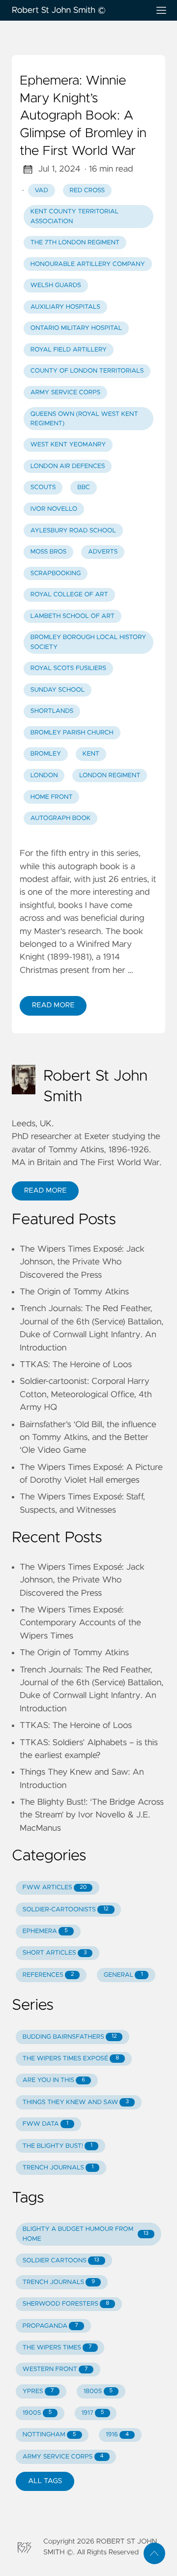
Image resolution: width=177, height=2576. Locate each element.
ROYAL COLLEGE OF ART (69, 595)
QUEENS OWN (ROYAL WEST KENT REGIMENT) (84, 419)
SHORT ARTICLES (55, 1953)
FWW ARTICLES (55, 1888)
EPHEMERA (45, 1931)
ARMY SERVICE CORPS (66, 393)
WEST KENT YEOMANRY (68, 445)
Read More (53, 1005)
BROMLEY (46, 754)
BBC (84, 487)
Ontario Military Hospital (76, 328)
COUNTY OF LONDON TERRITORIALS (87, 371)
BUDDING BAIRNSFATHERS (70, 2037)
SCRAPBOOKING (56, 573)
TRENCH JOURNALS (58, 2168)
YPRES (38, 2391)
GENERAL (123, 1975)
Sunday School (58, 690)
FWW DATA (45, 2124)
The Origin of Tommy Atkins (74, 1292)
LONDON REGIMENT (110, 776)
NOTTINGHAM (49, 2435)
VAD (42, 190)
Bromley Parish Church (72, 733)
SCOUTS (43, 487)
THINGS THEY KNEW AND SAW (76, 2102)
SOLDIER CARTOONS (61, 2261)
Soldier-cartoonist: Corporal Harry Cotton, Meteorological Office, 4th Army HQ (86, 1394)
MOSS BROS (49, 552)
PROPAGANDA (50, 2326)
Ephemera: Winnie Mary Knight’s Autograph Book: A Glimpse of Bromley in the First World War (83, 116)
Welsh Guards (56, 285)
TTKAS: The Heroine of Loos (76, 1365)
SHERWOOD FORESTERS (66, 2304)
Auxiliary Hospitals (65, 307)
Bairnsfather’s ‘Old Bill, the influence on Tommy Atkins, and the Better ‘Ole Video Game (88, 1438)
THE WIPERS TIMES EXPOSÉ (71, 2059)
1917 (93, 2413)
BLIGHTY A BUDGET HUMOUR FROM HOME (86, 2234)
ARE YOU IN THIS (54, 2080)
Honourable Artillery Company (88, 264)
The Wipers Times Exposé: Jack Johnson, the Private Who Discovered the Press (82, 1262)
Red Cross (87, 190)
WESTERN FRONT (55, 2369)
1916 (117, 2435)
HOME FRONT (52, 797)
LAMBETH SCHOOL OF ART (73, 616)
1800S (98, 2391)
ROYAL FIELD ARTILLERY (69, 350)
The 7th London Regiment (75, 243)
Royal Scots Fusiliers (68, 668)
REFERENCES (48, 1975)
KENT (91, 754)
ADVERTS (103, 552)
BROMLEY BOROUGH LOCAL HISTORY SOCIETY (88, 642)
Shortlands (52, 711)
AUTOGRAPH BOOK (61, 818)
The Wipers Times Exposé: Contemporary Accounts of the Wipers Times (80, 1623)
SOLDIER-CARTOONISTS (66, 1910)
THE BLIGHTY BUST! (58, 2146)
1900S (37, 2413)
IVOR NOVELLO (54, 509)
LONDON (44, 776)
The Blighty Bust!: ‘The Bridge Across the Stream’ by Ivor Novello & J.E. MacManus (92, 1815)
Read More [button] (45, 1191)
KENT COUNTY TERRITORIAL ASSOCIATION (74, 216)
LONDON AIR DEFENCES (68, 466)
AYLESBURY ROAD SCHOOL (73, 531)
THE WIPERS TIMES (57, 2348)
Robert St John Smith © (59, 10)
